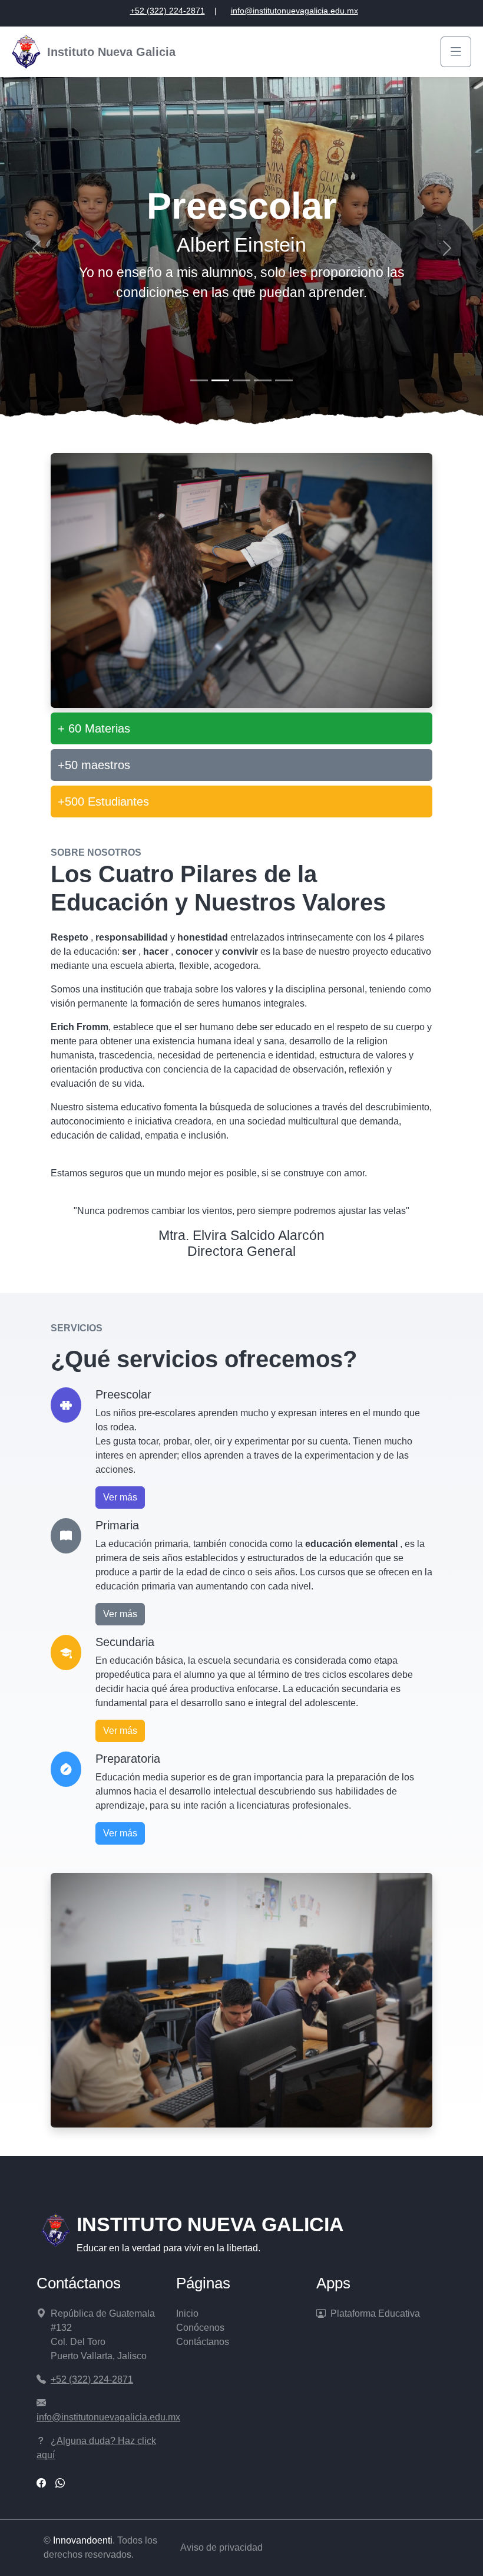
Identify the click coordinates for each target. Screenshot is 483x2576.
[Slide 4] (263, 380)
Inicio (187, 2313)
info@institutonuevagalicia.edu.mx (295, 11)
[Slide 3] (241, 380)
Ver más (120, 1497)
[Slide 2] (220, 380)
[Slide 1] (199, 380)
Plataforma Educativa (375, 2313)
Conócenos (200, 2328)
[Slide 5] (284, 380)
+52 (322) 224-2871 (168, 11)
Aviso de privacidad (221, 2547)
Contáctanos (203, 2342)
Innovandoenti (83, 2540)
